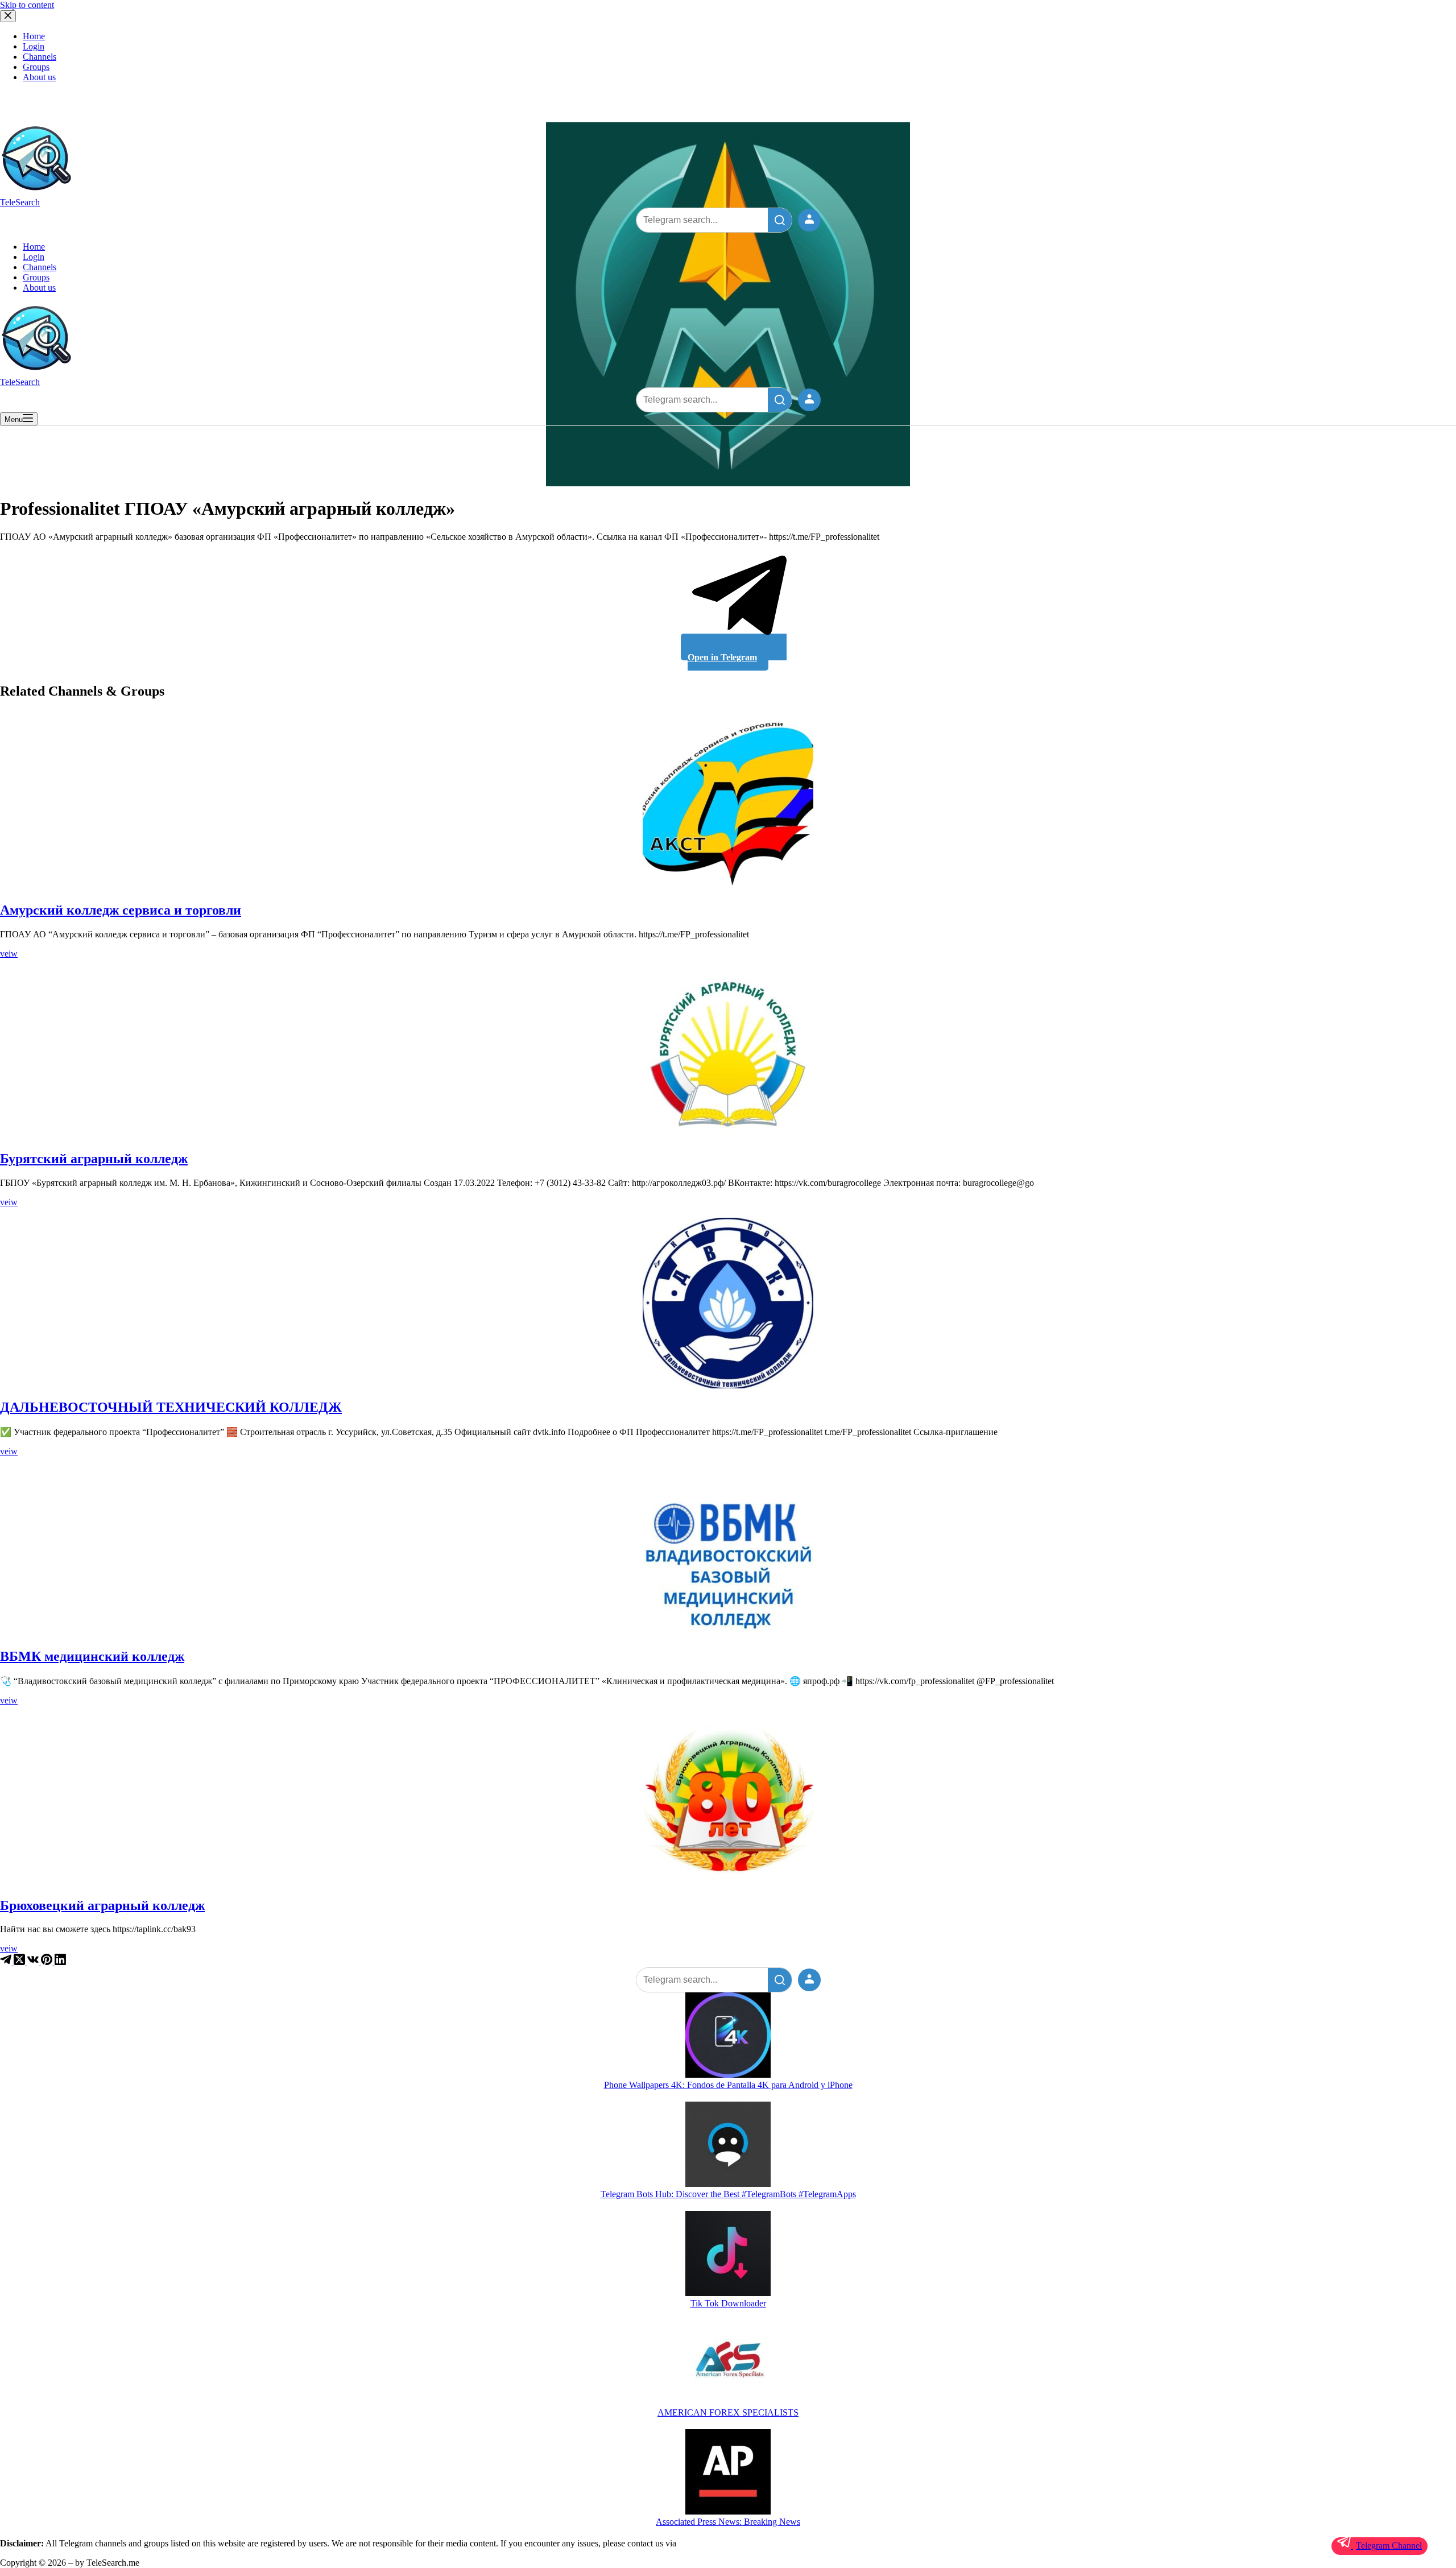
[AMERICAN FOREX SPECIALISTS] (728, 2364)
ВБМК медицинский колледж (92, 1656)
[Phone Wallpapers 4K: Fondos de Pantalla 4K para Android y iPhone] (728, 2036)
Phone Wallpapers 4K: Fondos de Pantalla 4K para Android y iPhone (728, 2085)
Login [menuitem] (34, 46)
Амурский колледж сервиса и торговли (121, 910)
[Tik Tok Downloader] (728, 2255)
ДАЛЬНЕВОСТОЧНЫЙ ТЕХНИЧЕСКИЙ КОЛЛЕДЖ (171, 1407)
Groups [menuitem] (36, 67)
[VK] (34, 1962)
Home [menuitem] (34, 36)
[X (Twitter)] (20, 1962)
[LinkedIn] (60, 1962)
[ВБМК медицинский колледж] (728, 1552)
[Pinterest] (48, 1962)
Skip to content (27, 5)
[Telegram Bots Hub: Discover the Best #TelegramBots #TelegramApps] (728, 2145)
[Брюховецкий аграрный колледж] (728, 1801)
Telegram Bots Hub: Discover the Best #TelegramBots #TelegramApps (728, 2194)
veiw (9, 954)
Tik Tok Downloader (728, 2303)
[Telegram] (7, 1962)
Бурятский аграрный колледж (94, 1159)
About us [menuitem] (39, 77)
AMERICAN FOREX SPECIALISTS (728, 2412)
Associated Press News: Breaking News (728, 2522)
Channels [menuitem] (40, 57)
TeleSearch (20, 202)
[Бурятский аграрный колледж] (728, 1055)
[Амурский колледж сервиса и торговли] (728, 806)
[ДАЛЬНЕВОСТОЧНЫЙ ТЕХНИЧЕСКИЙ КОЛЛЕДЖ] (728, 1303)
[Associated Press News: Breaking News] (728, 2473)
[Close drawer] (8, 16)
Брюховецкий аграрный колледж (102, 1905)
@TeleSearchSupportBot (722, 2543)
